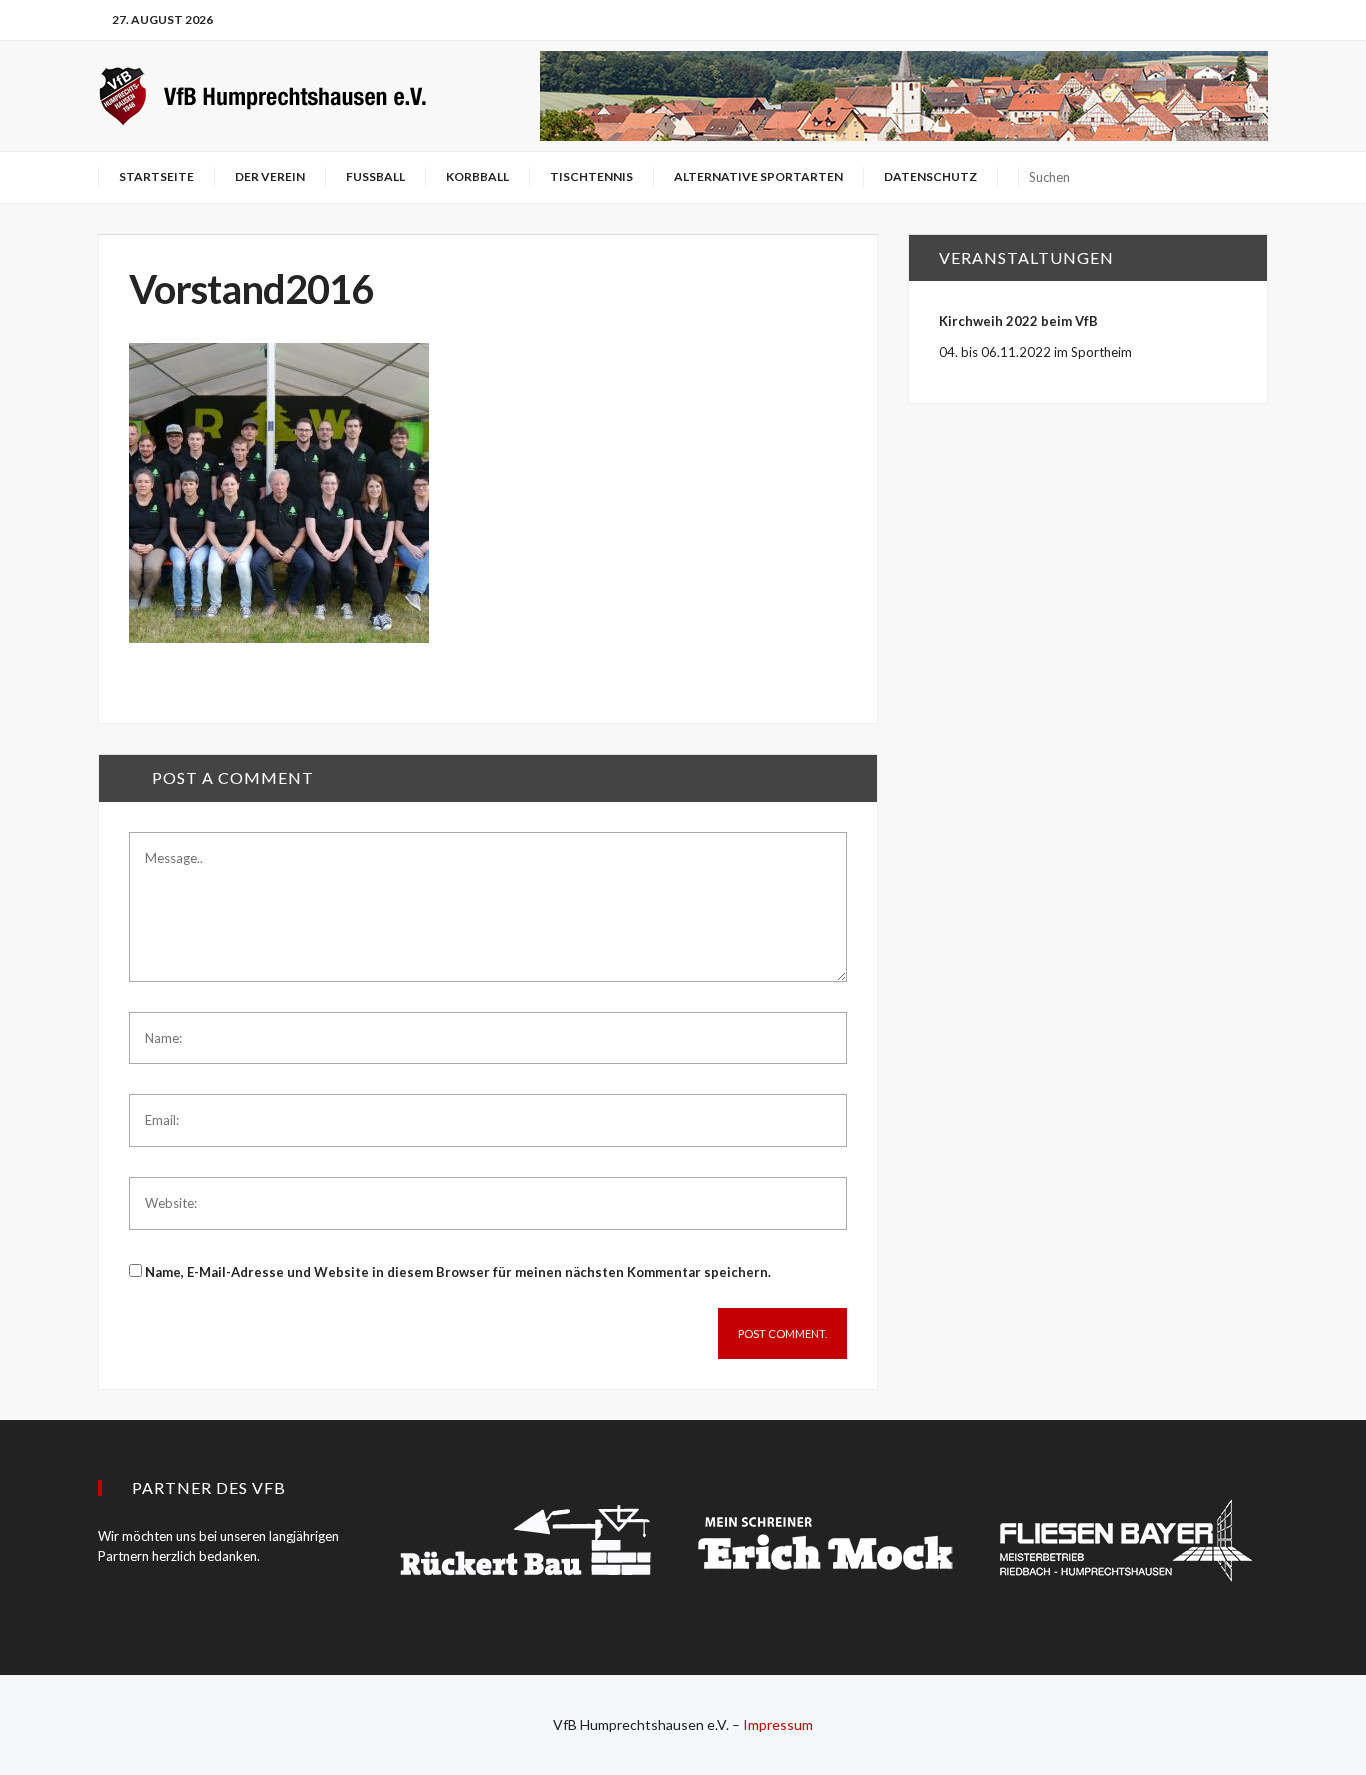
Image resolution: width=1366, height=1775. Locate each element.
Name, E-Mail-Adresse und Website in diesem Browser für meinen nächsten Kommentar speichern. (458, 1272)
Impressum (778, 1724)
